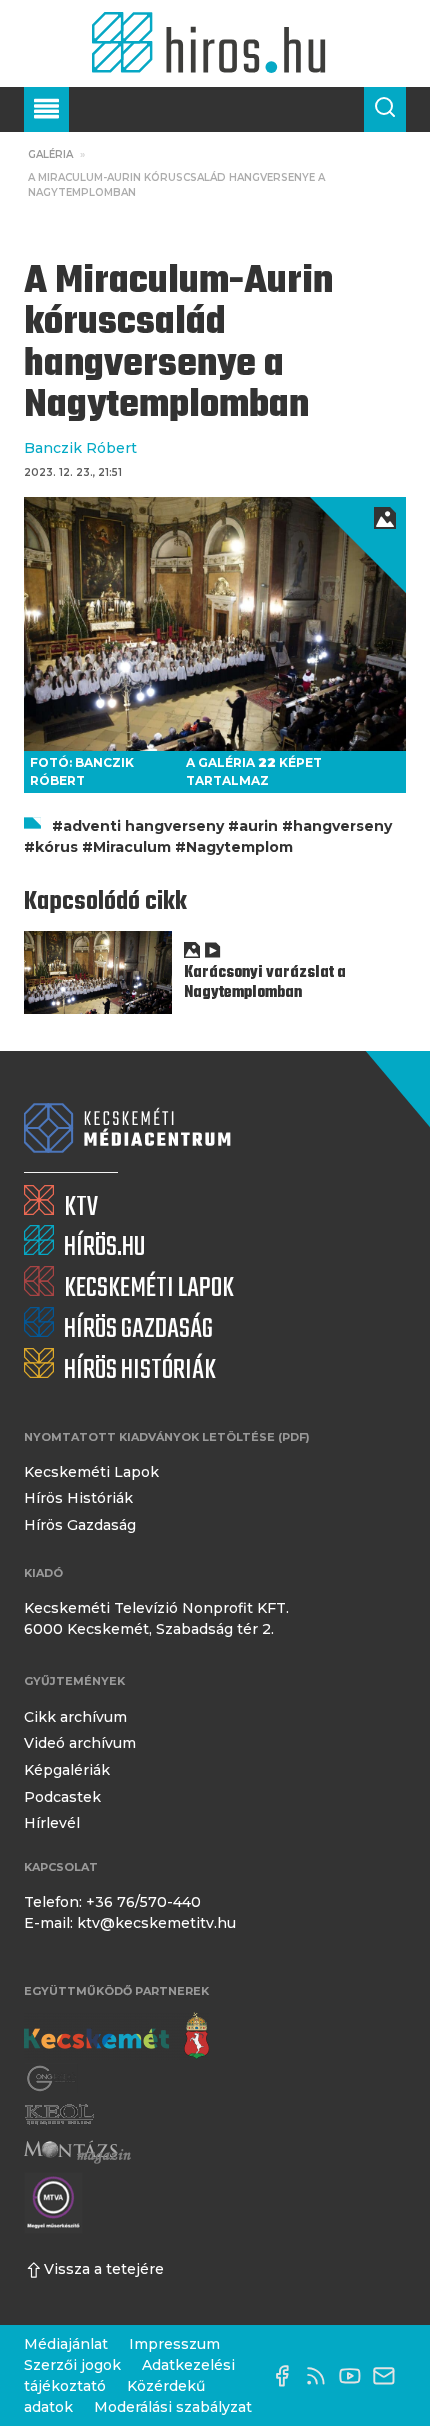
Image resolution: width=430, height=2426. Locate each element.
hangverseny (342, 826)
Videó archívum (80, 1743)
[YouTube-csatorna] (355, 2376)
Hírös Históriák (78, 1498)
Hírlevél (52, 1823)
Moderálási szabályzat (173, 2407)
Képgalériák (67, 1770)
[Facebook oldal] (287, 2376)
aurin (258, 826)
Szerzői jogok (72, 2365)
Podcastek (62, 1797)
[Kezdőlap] (214, 43)
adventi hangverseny (143, 826)
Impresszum (174, 2344)
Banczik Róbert (80, 448)
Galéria (50, 154)
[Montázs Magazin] (77, 2151)
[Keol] (59, 2114)
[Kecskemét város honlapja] (116, 2036)
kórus (56, 847)
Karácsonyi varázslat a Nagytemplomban (265, 983)
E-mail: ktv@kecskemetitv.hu (130, 1923)
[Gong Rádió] (52, 2078)
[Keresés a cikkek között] (385, 109)
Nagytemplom (239, 847)
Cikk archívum (75, 1717)
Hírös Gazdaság (80, 1525)
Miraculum (132, 847)
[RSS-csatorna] (321, 2376)
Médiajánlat (66, 2344)
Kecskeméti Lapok (91, 1472)
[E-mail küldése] (389, 2376)
